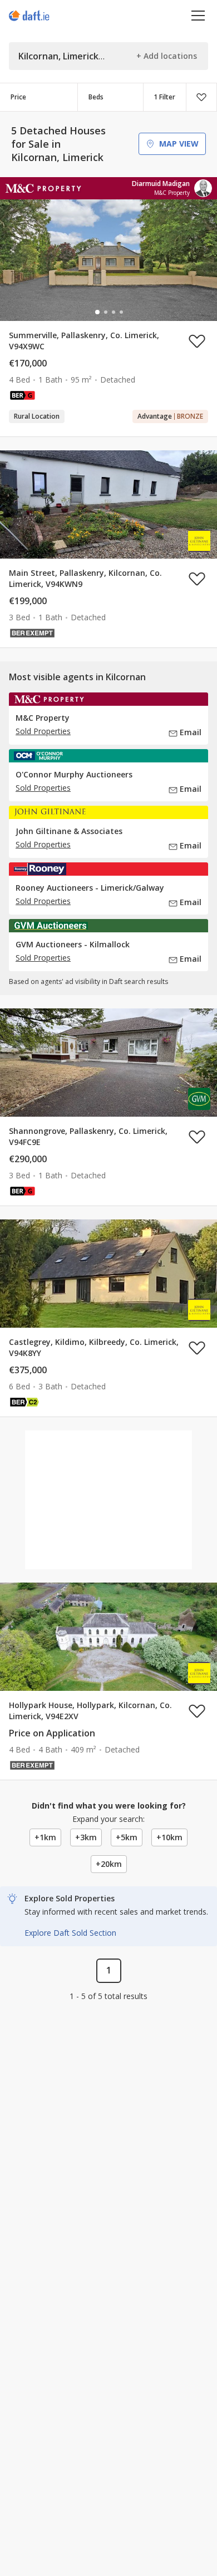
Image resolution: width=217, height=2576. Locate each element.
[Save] (201, 97)
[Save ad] (197, 341)
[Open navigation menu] (198, 15)
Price (18, 97)
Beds (96, 97)
